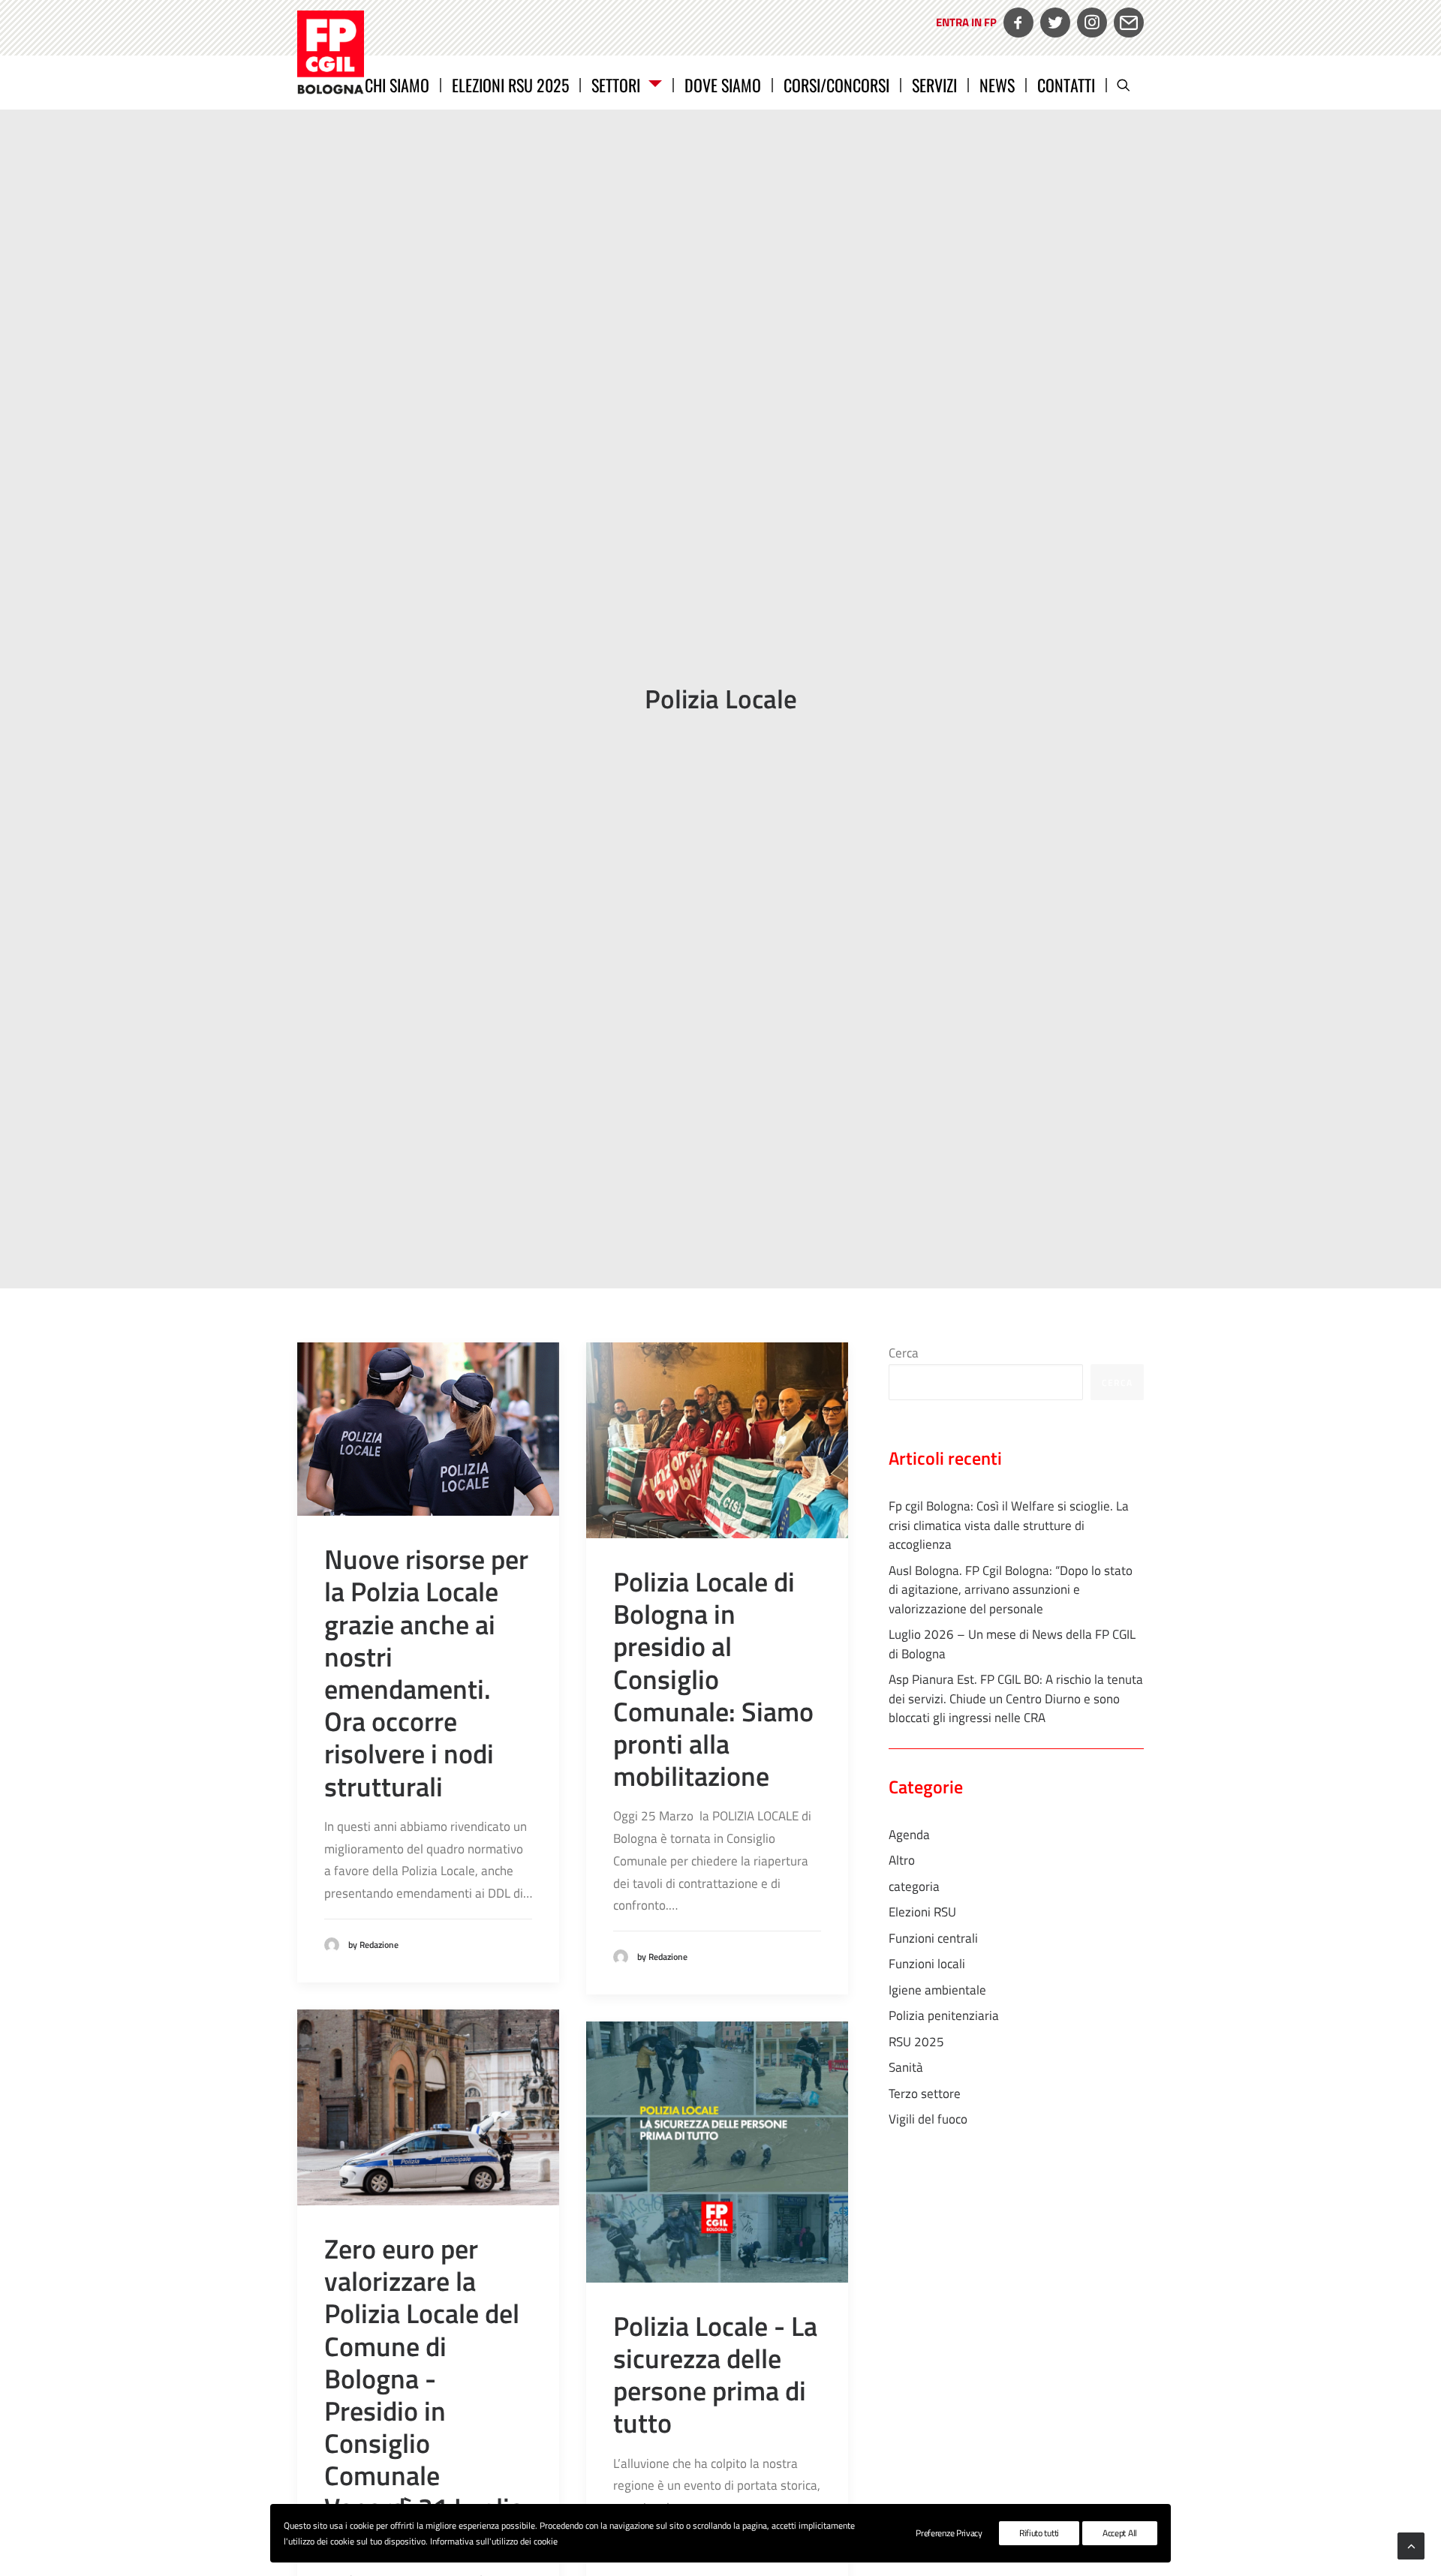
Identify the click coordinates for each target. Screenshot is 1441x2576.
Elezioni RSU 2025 (510, 84)
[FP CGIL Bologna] (331, 53)
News (997, 84)
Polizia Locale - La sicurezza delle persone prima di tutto (715, 2375)
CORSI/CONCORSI (836, 84)
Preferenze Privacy (949, 2533)
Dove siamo (723, 84)
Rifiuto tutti (1039, 2533)
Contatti (1066, 84)
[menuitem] (964, 33)
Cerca (904, 1353)
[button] (1130, 84)
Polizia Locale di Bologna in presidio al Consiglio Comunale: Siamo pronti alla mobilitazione (713, 1679)
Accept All (1120, 2533)
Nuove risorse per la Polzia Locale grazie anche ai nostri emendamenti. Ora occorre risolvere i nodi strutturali (426, 1672)
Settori (616, 84)
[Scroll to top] (1411, 2544)
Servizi (934, 84)
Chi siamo (397, 84)
